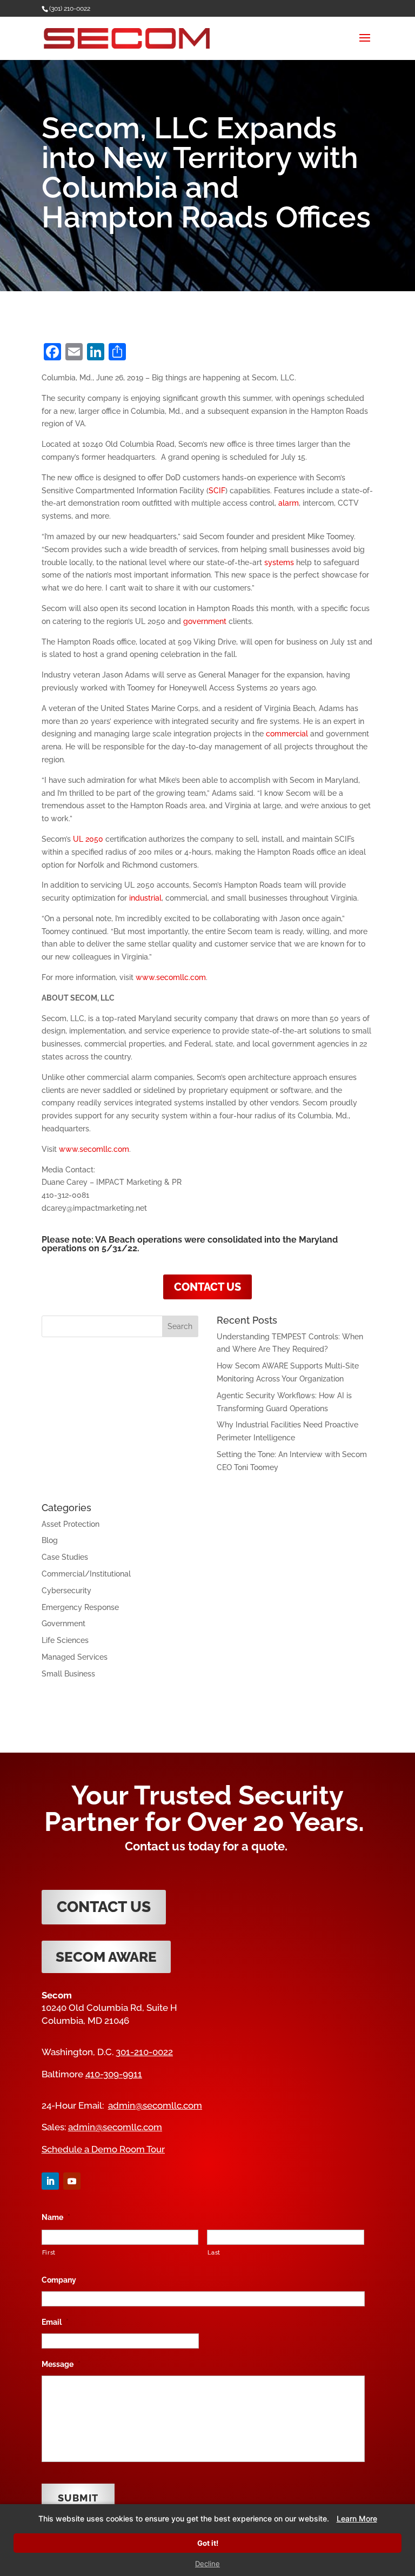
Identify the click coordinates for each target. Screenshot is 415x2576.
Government (63, 1624)
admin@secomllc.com (155, 2105)
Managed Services (75, 1657)
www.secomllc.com (171, 977)
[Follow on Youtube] (72, 2181)
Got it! (208, 2543)
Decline (207, 2564)
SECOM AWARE (106, 1957)
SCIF (217, 491)
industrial (145, 898)
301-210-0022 (144, 2052)
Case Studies (65, 1557)
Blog (50, 1540)
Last (214, 2252)
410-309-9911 (114, 2074)
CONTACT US (207, 1287)
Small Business (68, 1674)
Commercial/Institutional (86, 1574)
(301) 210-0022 (70, 9)
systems (279, 562)
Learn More (357, 2518)
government (205, 621)
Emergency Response (80, 1607)
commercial (287, 734)
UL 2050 (88, 839)
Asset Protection (71, 1524)
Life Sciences (65, 1640)
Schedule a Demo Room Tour (103, 2149)
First (49, 2252)
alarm (289, 503)
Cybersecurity (66, 1591)
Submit (78, 2498)
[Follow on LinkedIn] (50, 2181)
